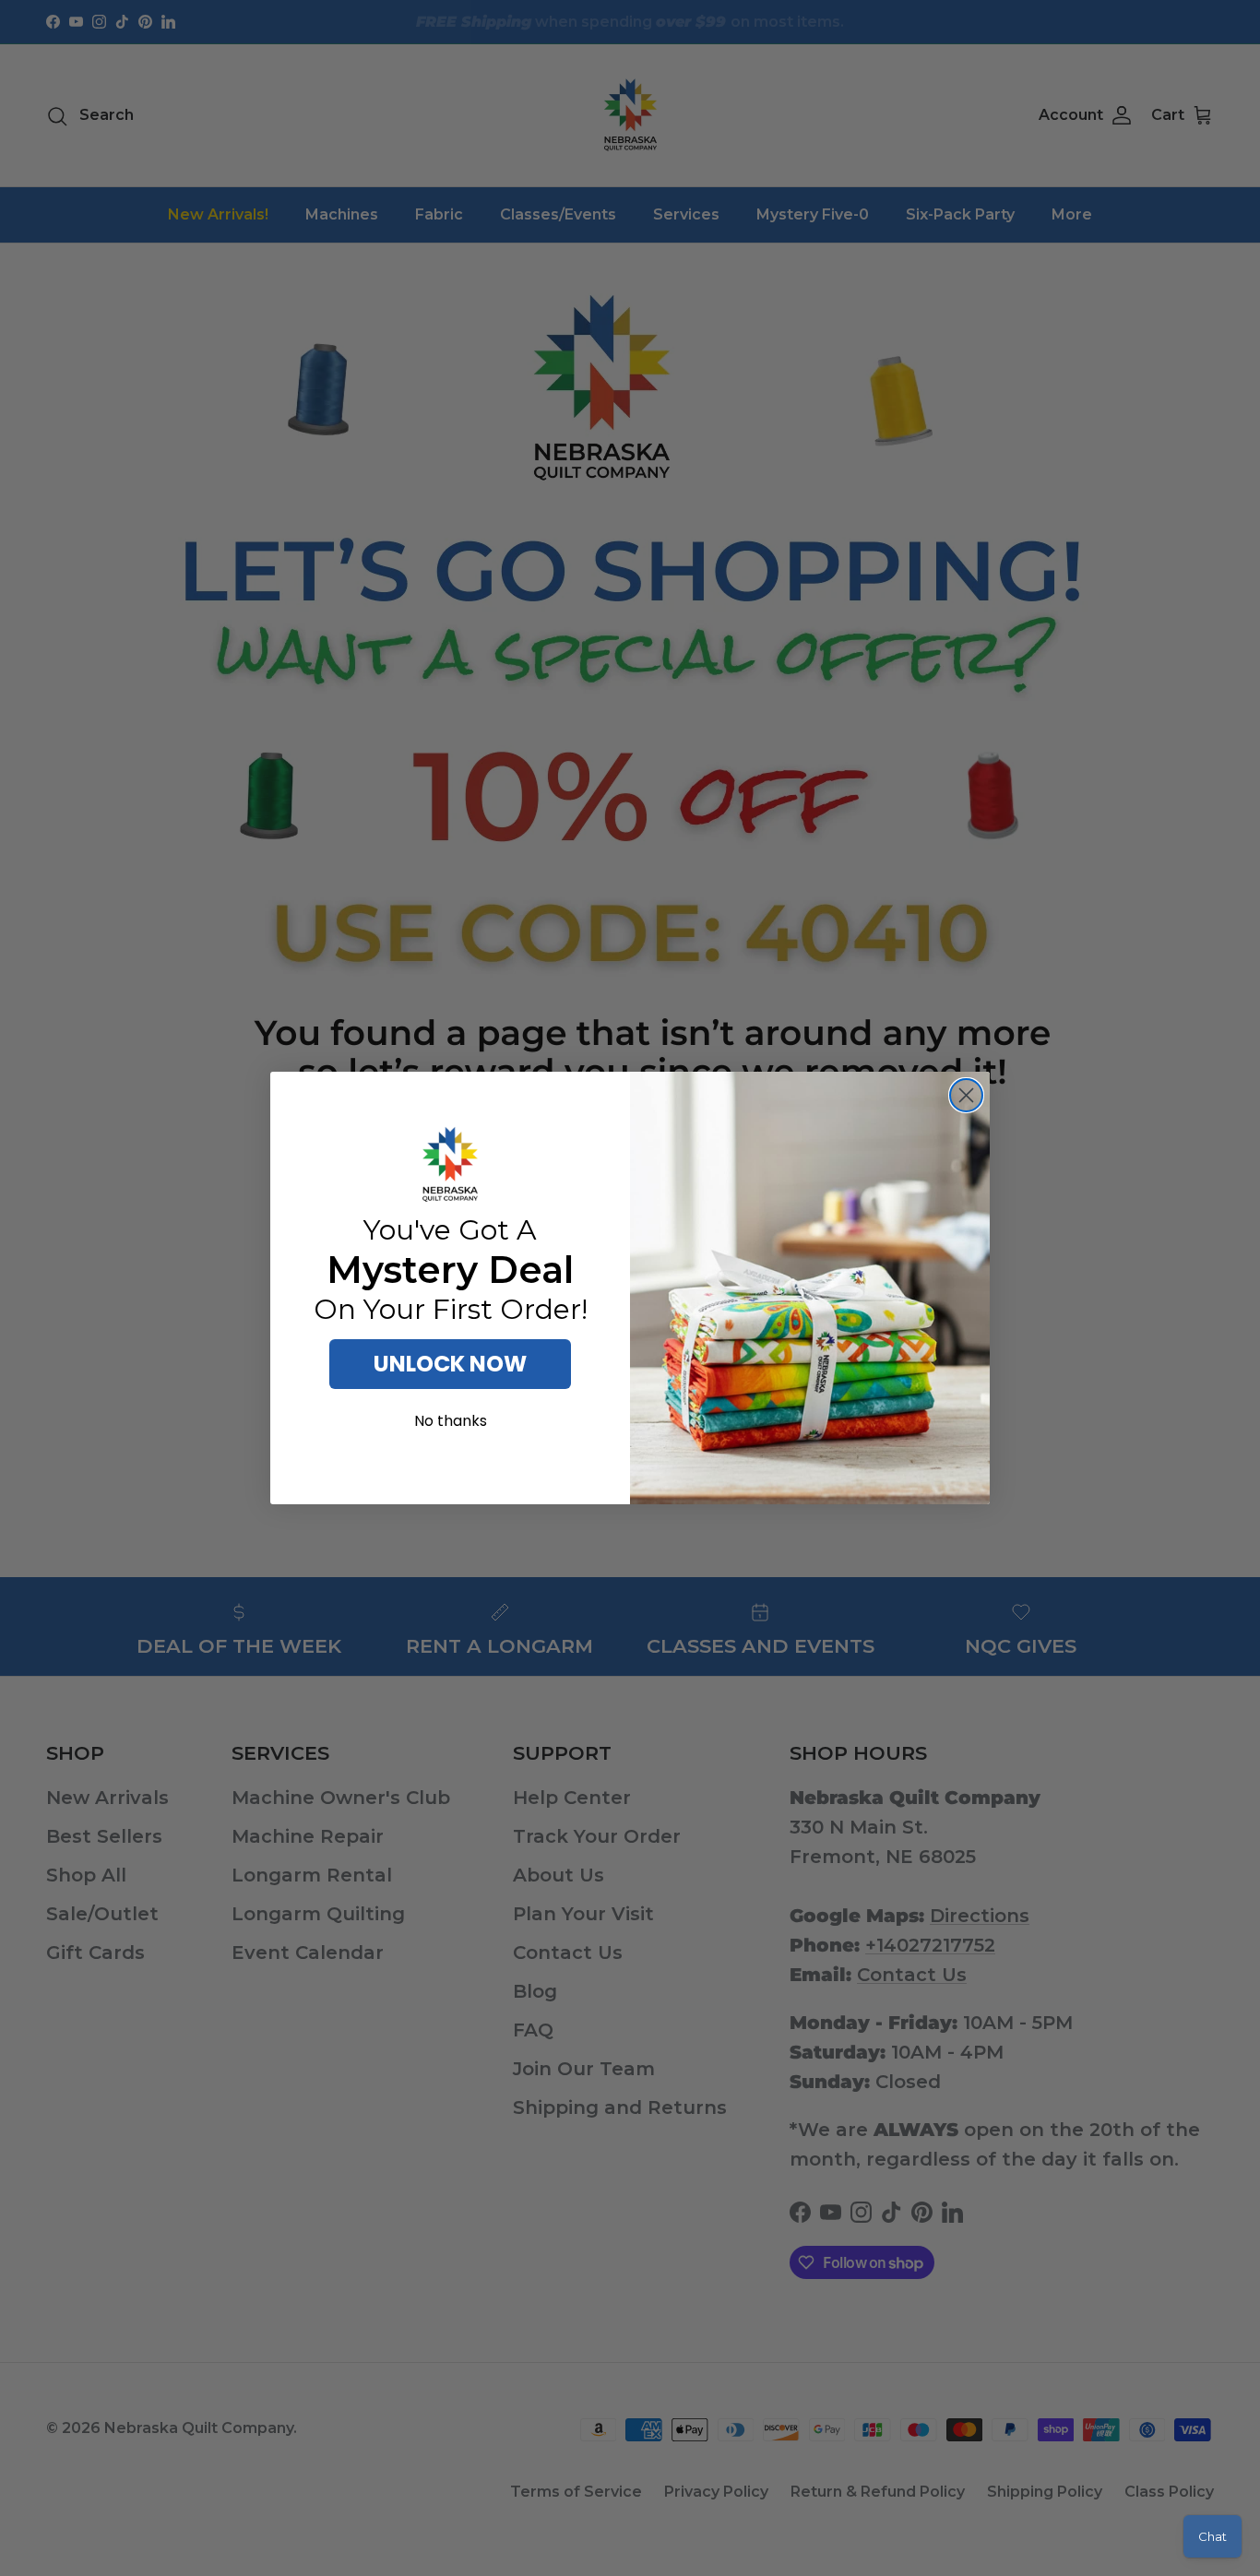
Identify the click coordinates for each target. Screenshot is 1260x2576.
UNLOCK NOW (450, 1364)
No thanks (451, 1421)
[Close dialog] (966, 1095)
